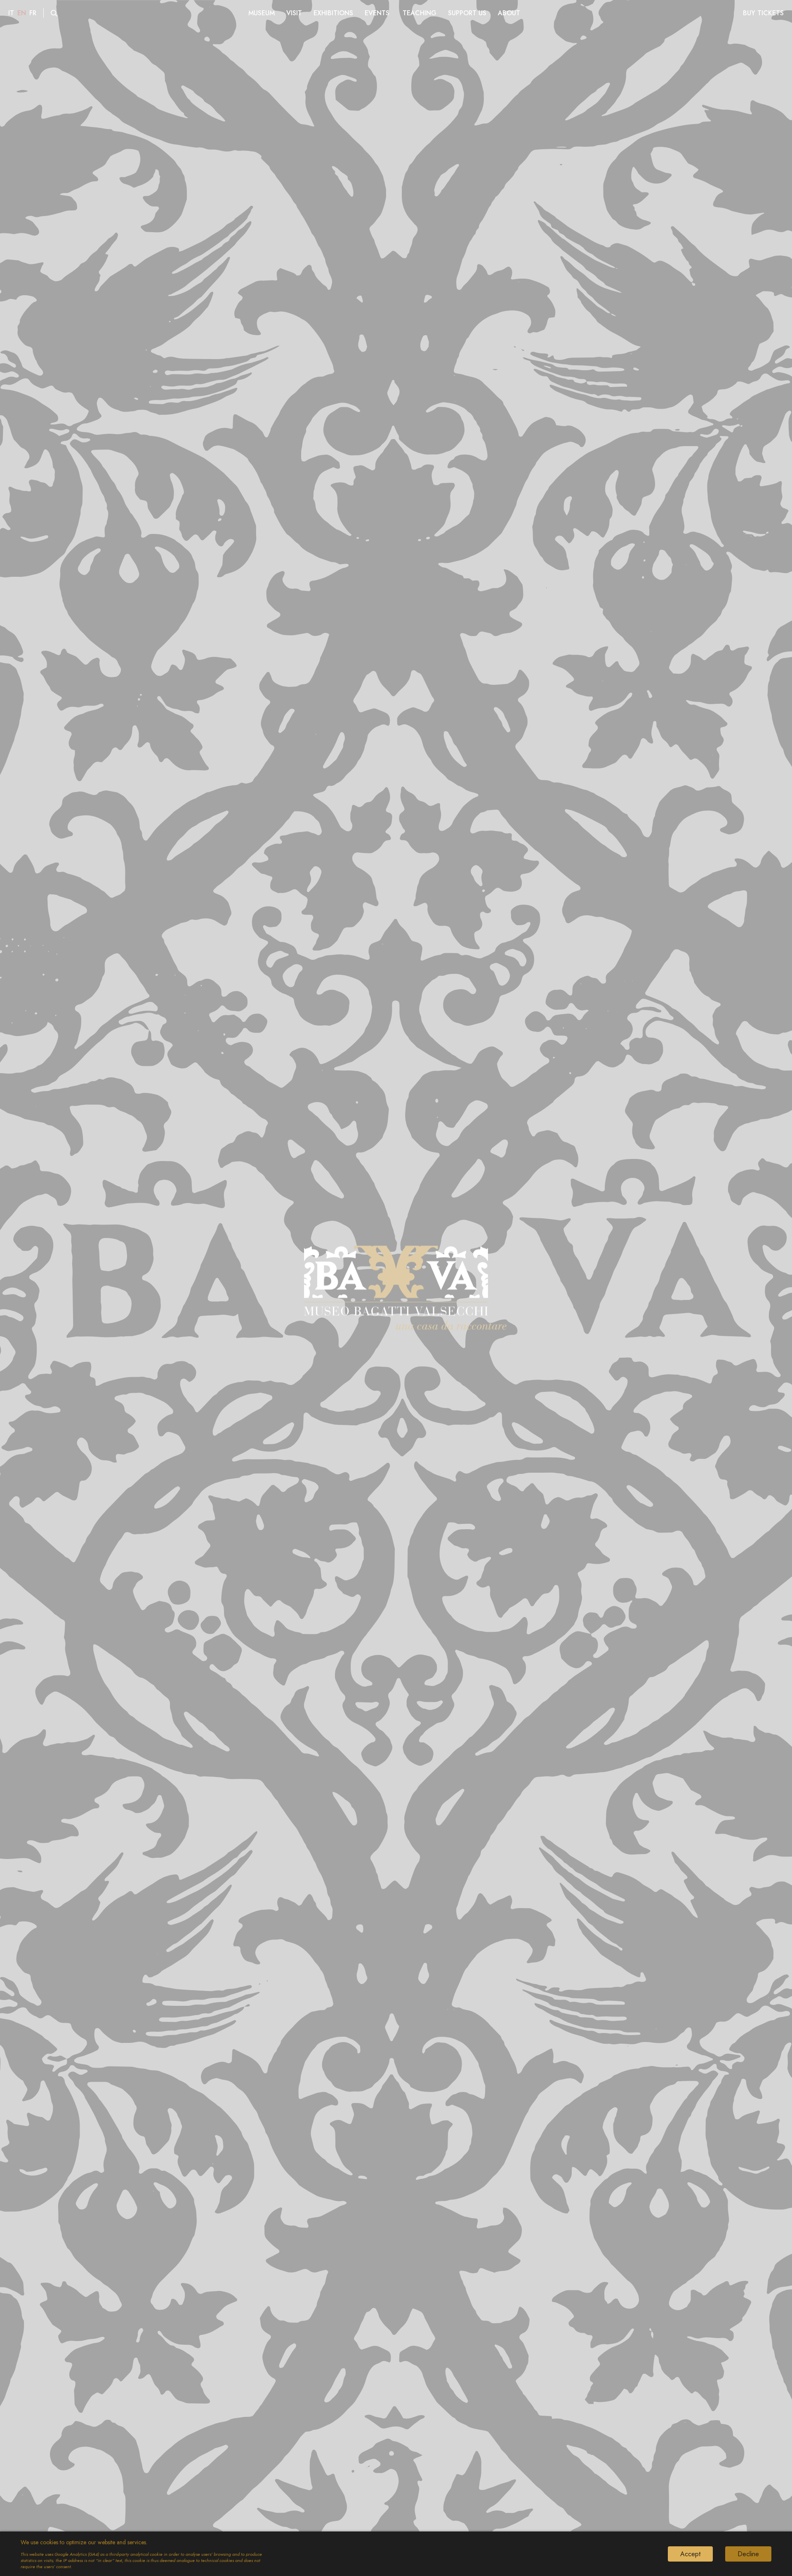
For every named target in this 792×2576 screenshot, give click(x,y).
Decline (748, 2554)
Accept (690, 2554)
